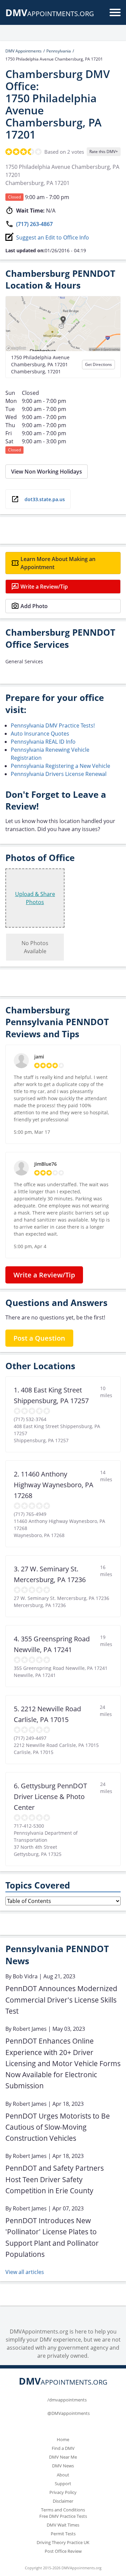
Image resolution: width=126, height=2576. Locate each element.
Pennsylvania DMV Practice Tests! (53, 725)
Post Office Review (63, 2551)
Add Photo (34, 606)
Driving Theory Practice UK (63, 2542)
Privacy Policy (63, 2492)
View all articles (25, 2272)
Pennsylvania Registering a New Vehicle (60, 766)
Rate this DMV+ (104, 152)
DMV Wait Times (63, 2525)
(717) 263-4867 (34, 224)
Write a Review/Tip (44, 587)
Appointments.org (50, 14)
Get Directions (98, 364)
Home (63, 2439)
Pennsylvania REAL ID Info (43, 742)
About (63, 2475)
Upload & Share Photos (35, 898)
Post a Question (39, 1338)
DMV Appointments (24, 51)
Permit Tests (63, 2534)
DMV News (63, 2466)
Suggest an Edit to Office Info (53, 237)
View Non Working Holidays (47, 472)
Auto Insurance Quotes (40, 734)
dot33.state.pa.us (45, 499)
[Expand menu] (115, 12)
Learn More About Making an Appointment (58, 563)
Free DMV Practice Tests (63, 2516)
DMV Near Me (63, 2457)
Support (63, 2484)
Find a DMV (63, 2448)
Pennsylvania (59, 51)
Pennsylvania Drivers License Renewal (59, 774)
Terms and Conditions (63, 2510)
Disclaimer (63, 2501)
